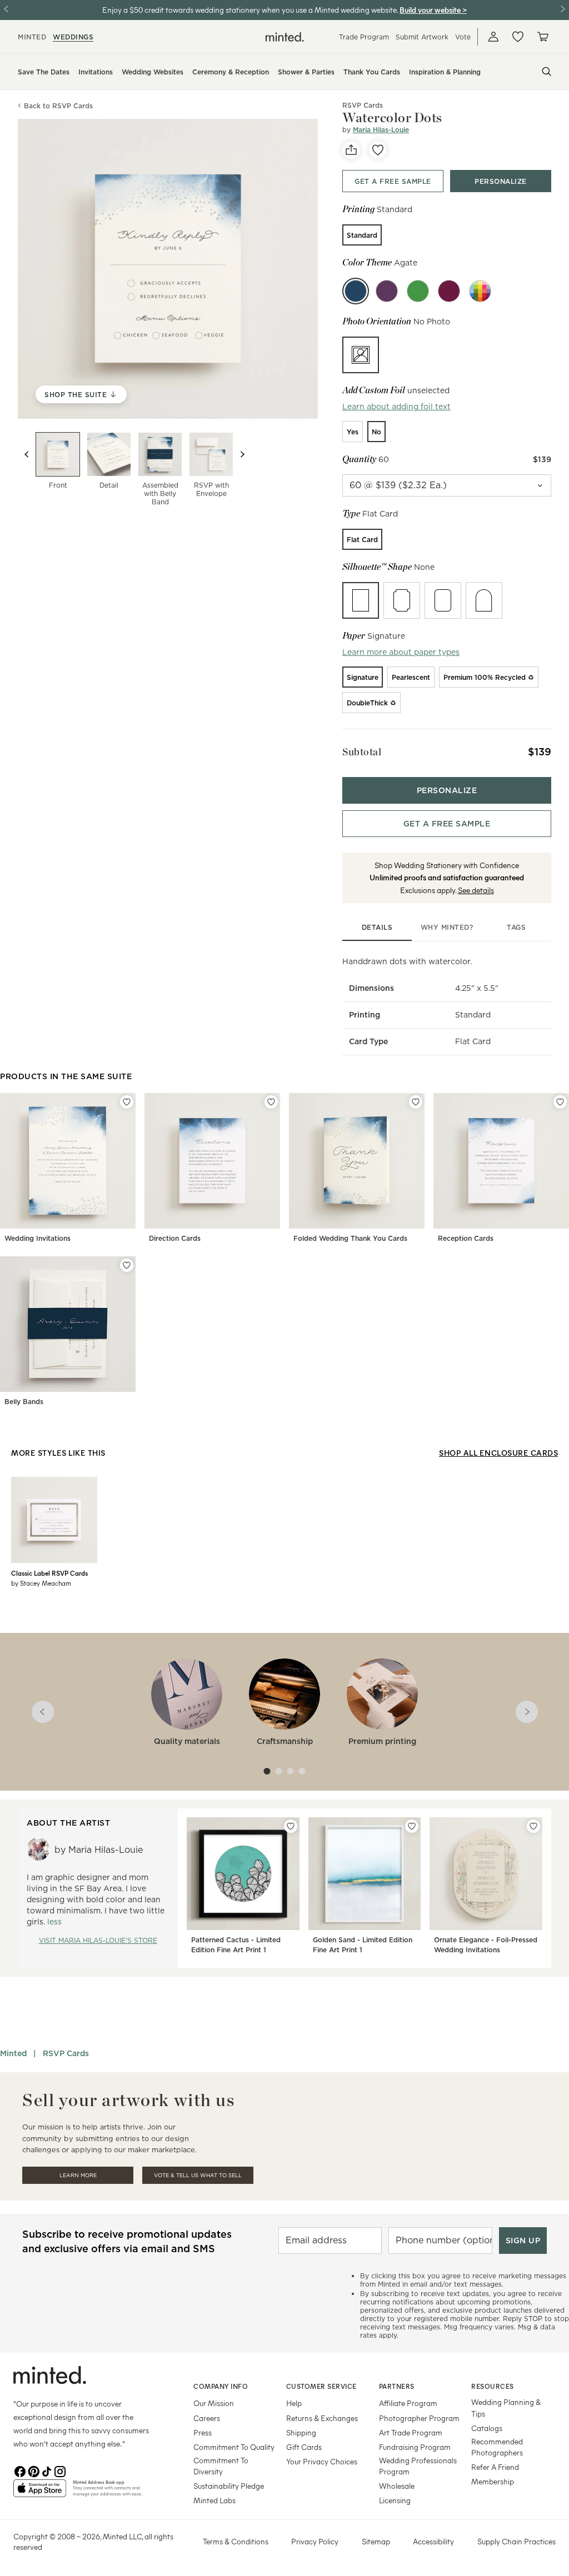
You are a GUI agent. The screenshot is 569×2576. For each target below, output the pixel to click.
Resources (493, 2386)
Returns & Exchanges (322, 2418)
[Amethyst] (387, 291)
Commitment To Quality (234, 2447)
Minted (13, 2053)
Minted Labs (214, 2500)
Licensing (395, 2500)
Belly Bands (24, 1402)
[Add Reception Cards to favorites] (560, 1102)
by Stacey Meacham (41, 1583)
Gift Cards (304, 2447)
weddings (73, 37)
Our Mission (214, 2403)
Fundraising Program (415, 2447)
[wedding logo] (285, 37)
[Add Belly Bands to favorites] (127, 1265)
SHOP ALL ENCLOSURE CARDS (498, 1453)
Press (203, 2432)
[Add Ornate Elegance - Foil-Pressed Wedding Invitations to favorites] (533, 1826)
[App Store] (40, 2493)
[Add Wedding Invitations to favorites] (127, 1102)
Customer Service (321, 2386)
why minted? (447, 927)
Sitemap (376, 2541)
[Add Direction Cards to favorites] (271, 1102)
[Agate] (356, 291)
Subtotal (362, 752)
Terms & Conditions (236, 2541)
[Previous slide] (27, 454)
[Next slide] (242, 454)
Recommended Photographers (497, 2447)
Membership (493, 2481)
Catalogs (487, 2428)
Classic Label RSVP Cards (49, 1573)
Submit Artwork (422, 37)
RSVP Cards (66, 2053)
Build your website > (433, 10)
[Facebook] (20, 2470)
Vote (463, 37)
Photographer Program (419, 2418)
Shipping (301, 2432)
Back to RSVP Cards (58, 106)
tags (516, 927)
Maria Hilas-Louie (381, 130)
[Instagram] (60, 2470)
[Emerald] (418, 291)
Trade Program (364, 37)
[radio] (362, 235)
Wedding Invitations (38, 1238)
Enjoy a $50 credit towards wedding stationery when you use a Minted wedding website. (250, 10)
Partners (397, 2386)
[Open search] (547, 72)
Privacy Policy (315, 2541)
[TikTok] (47, 2470)
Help (294, 2403)
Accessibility (433, 2541)
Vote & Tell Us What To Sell (198, 2175)
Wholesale (397, 2486)
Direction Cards (175, 1238)
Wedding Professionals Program (418, 2466)
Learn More (78, 2175)
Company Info (221, 2386)
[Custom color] (480, 291)
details (377, 927)
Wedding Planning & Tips (506, 2407)
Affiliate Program (408, 2403)
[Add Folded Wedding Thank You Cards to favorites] (416, 1102)
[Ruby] (449, 291)
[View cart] (542, 37)
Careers (207, 2418)
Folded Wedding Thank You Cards (350, 1238)
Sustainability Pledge (229, 2486)
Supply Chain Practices (516, 2541)
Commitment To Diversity (221, 2466)
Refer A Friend (495, 2467)
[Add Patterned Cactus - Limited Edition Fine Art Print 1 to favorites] (291, 1826)
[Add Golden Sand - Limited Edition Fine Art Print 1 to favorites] (412, 1826)
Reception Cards (466, 1238)
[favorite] (378, 150)
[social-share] (351, 150)
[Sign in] (493, 37)
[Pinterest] (33, 2470)
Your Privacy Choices (322, 2461)
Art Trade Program (411, 2432)
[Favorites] (518, 37)
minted (32, 37)
